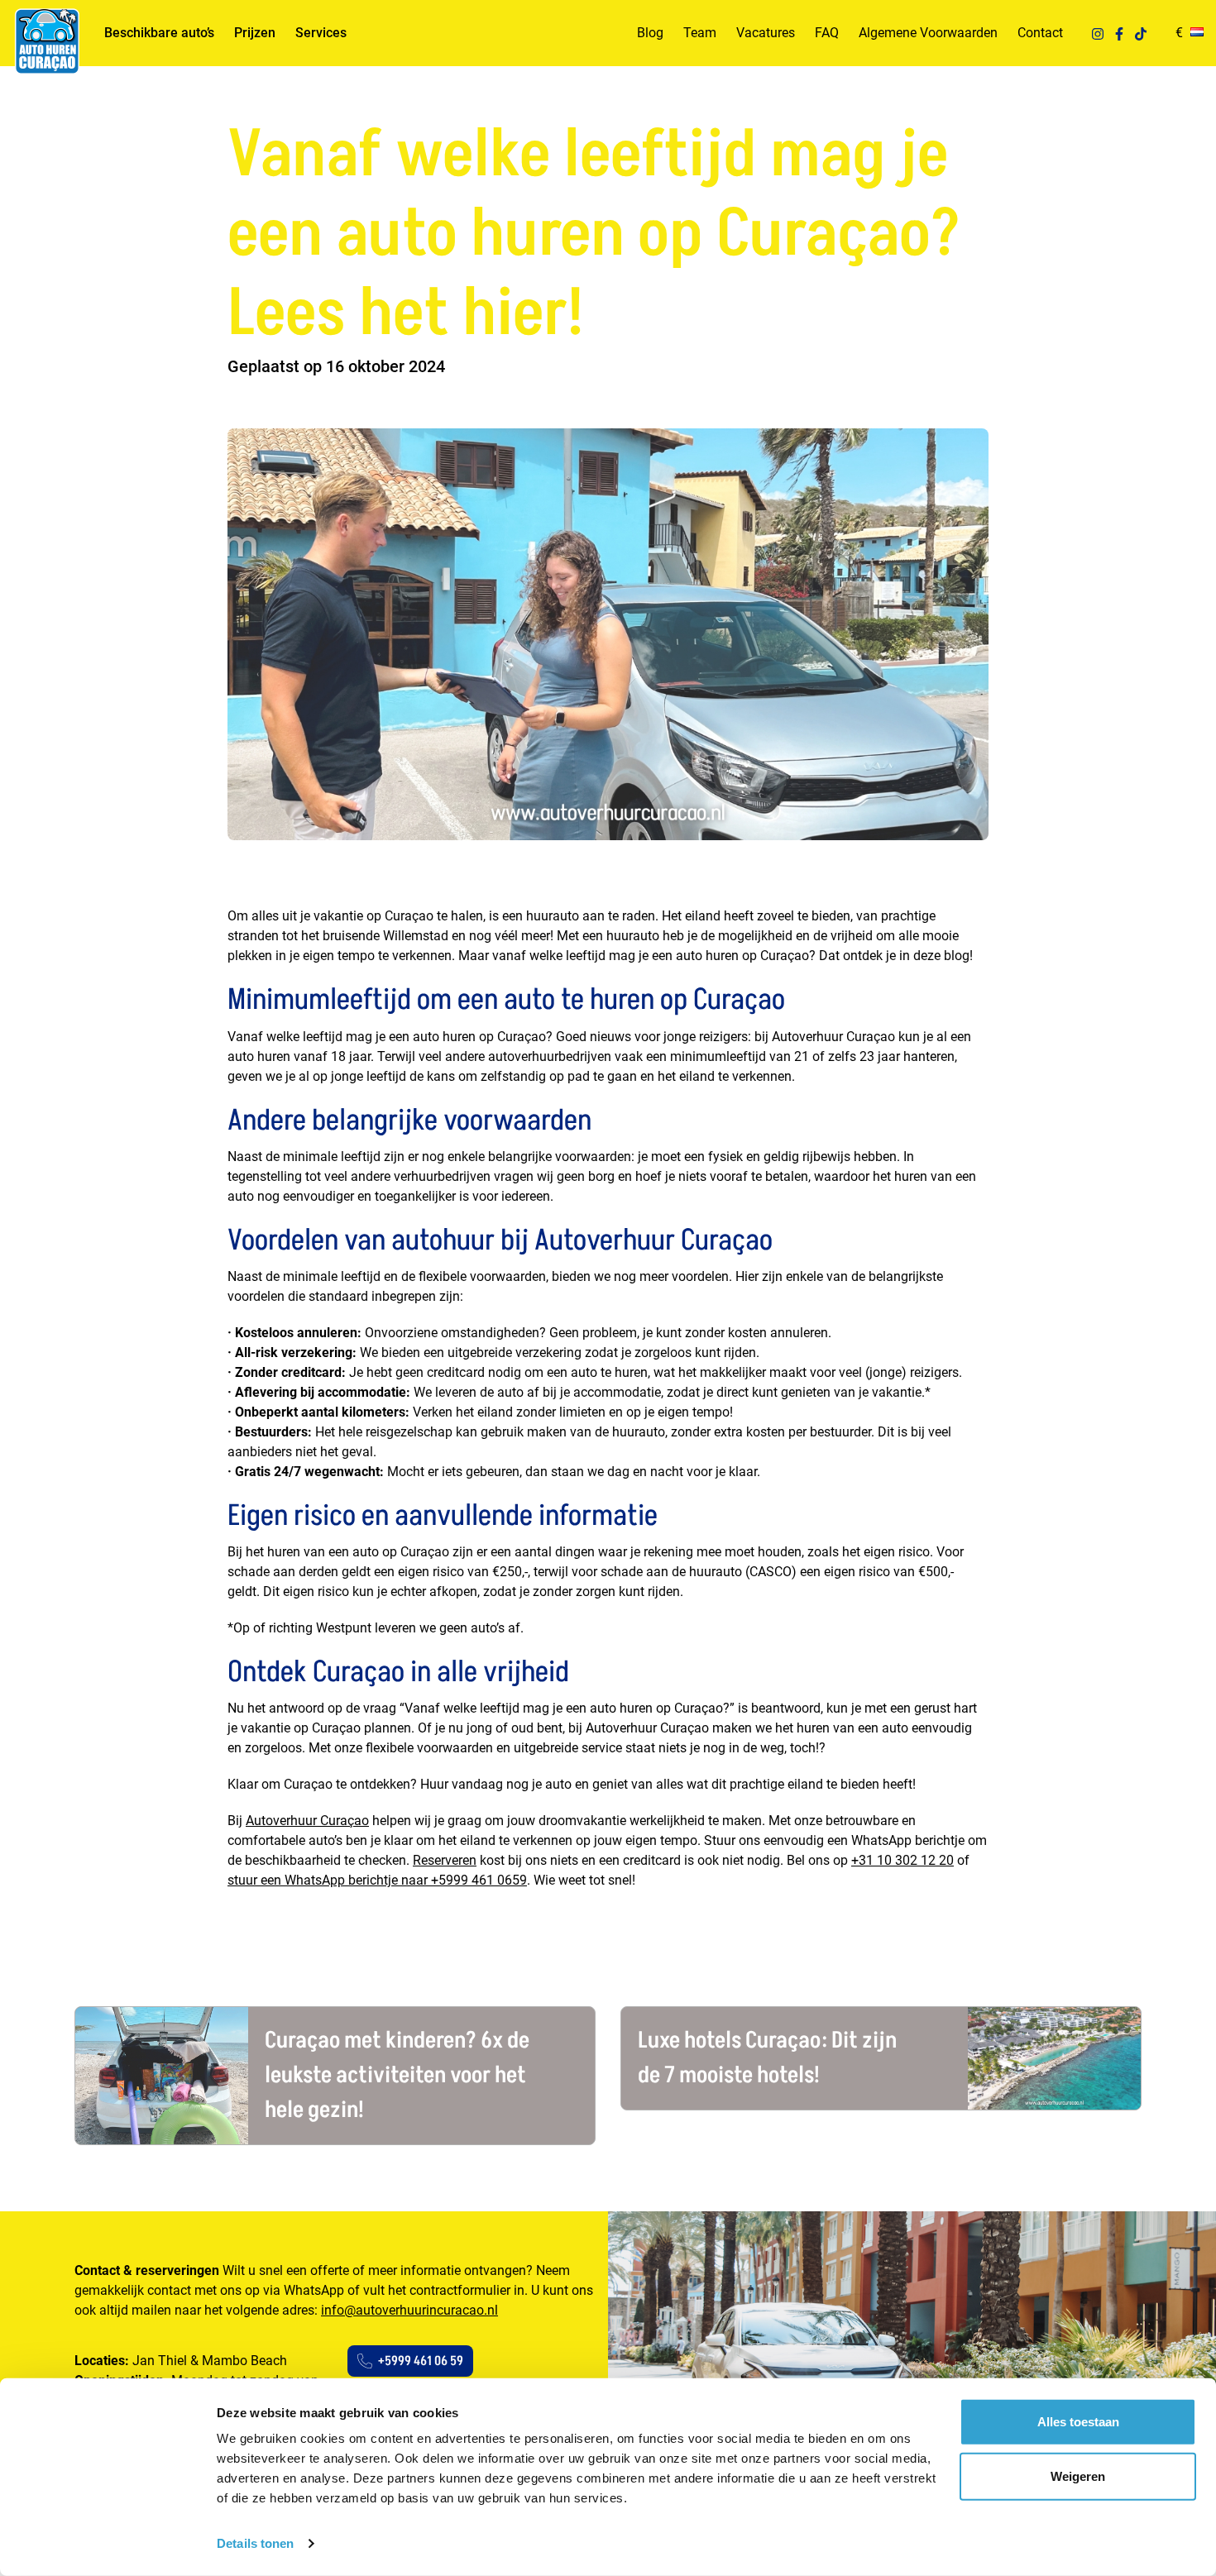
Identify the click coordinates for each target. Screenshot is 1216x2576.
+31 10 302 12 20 (902, 1860)
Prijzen (255, 33)
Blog (650, 33)
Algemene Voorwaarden (928, 33)
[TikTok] (1141, 33)
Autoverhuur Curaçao (307, 1821)
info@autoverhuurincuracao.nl (409, 2310)
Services (321, 33)
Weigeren (1078, 2476)
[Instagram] (1098, 33)
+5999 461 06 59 (421, 2361)
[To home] (46, 41)
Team (700, 33)
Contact (1040, 33)
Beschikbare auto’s (159, 33)
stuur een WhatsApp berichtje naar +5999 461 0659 (377, 1880)
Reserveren (445, 1860)
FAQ (827, 33)
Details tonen (255, 2543)
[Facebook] (1119, 33)
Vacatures (766, 33)
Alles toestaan (1078, 2422)
